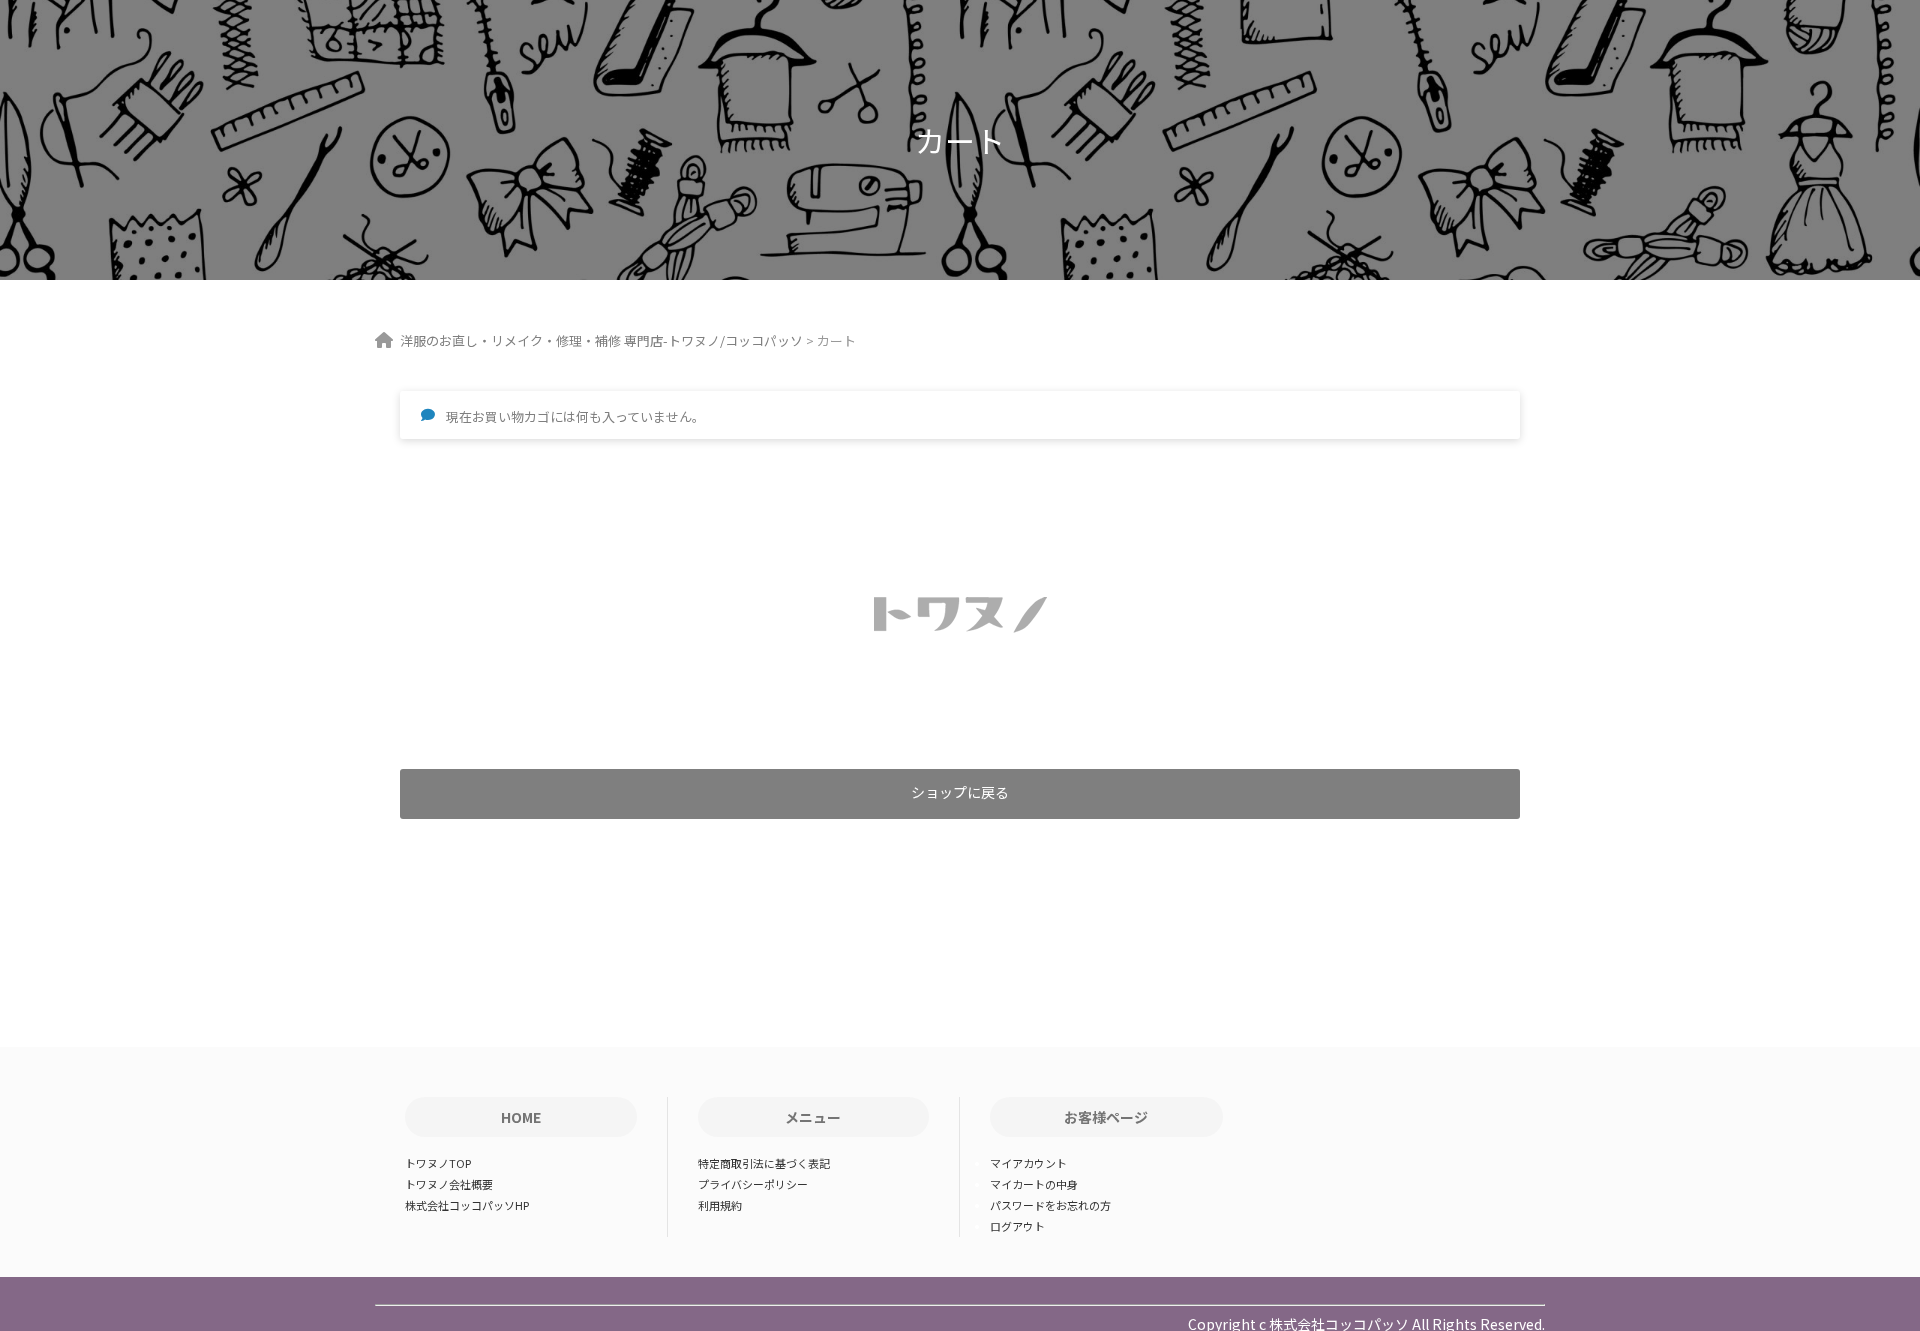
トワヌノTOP (438, 1163)
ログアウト (1017, 1226)
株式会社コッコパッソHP (467, 1205)
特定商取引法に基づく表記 (764, 1163)
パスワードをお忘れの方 (1050, 1205)
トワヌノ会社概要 (449, 1184)
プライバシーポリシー (753, 1184)
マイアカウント (1028, 1163)
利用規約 (720, 1205)
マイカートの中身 (1034, 1184)
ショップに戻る (960, 792)
